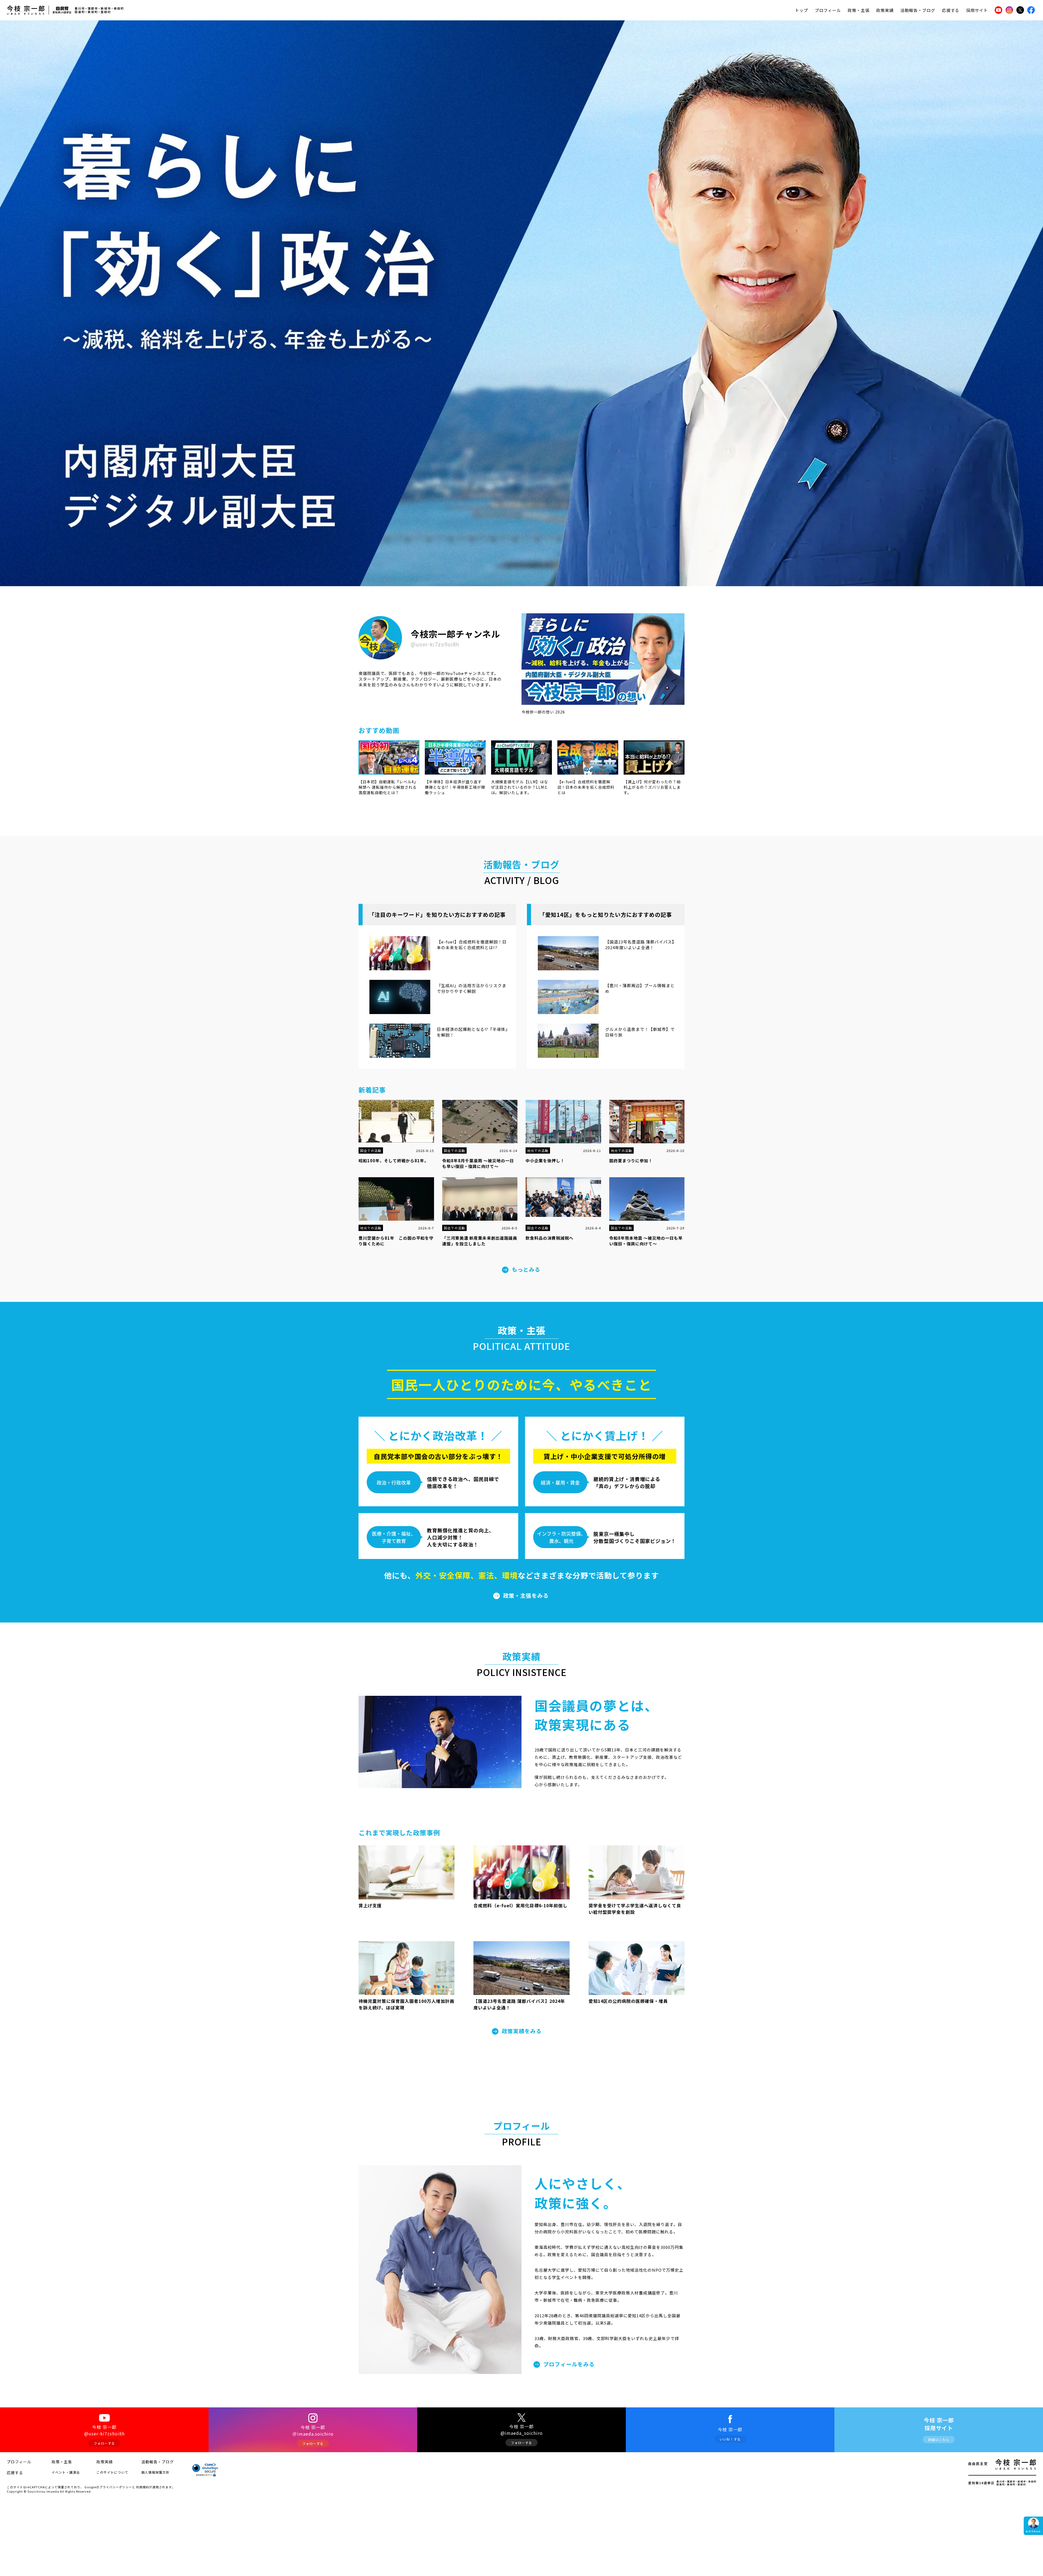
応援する (951, 10)
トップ (802, 10)
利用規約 (143, 2487)
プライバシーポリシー (116, 2487)
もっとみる (526, 1269)
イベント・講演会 (66, 2472)
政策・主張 (859, 10)
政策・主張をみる (526, 1595)
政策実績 (885, 10)
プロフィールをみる (569, 2364)
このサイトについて (112, 2472)
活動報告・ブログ (918, 10)
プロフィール (828, 10)
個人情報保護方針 (155, 2472)
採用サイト (977, 10)
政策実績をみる (522, 2031)
